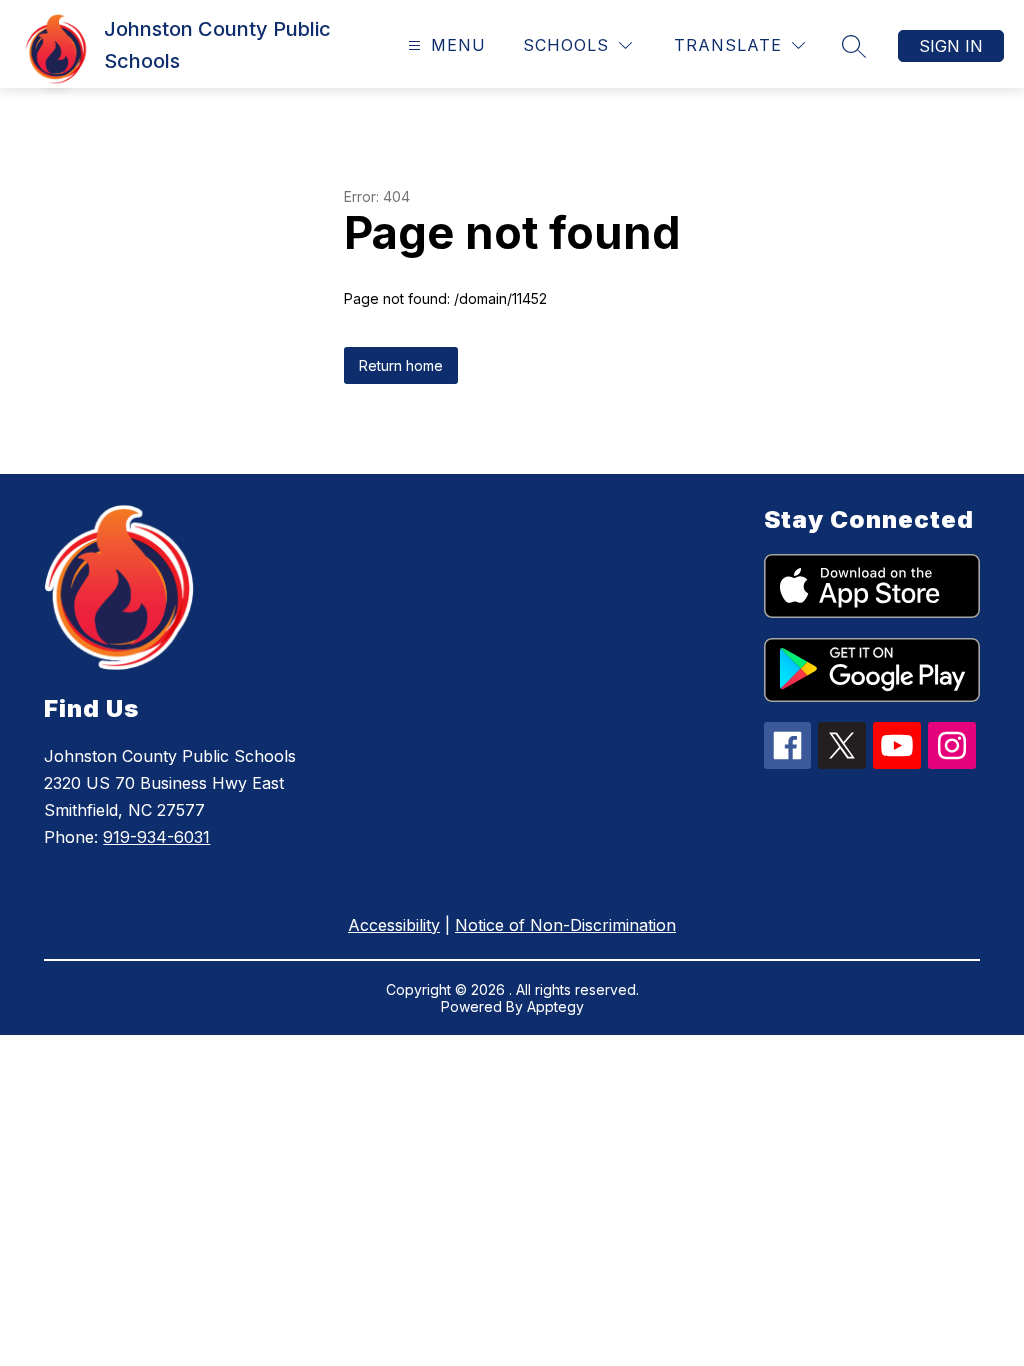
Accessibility (394, 925)
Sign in (951, 46)
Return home (401, 365)
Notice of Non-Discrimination (565, 925)
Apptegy (555, 1006)
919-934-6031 (156, 837)
